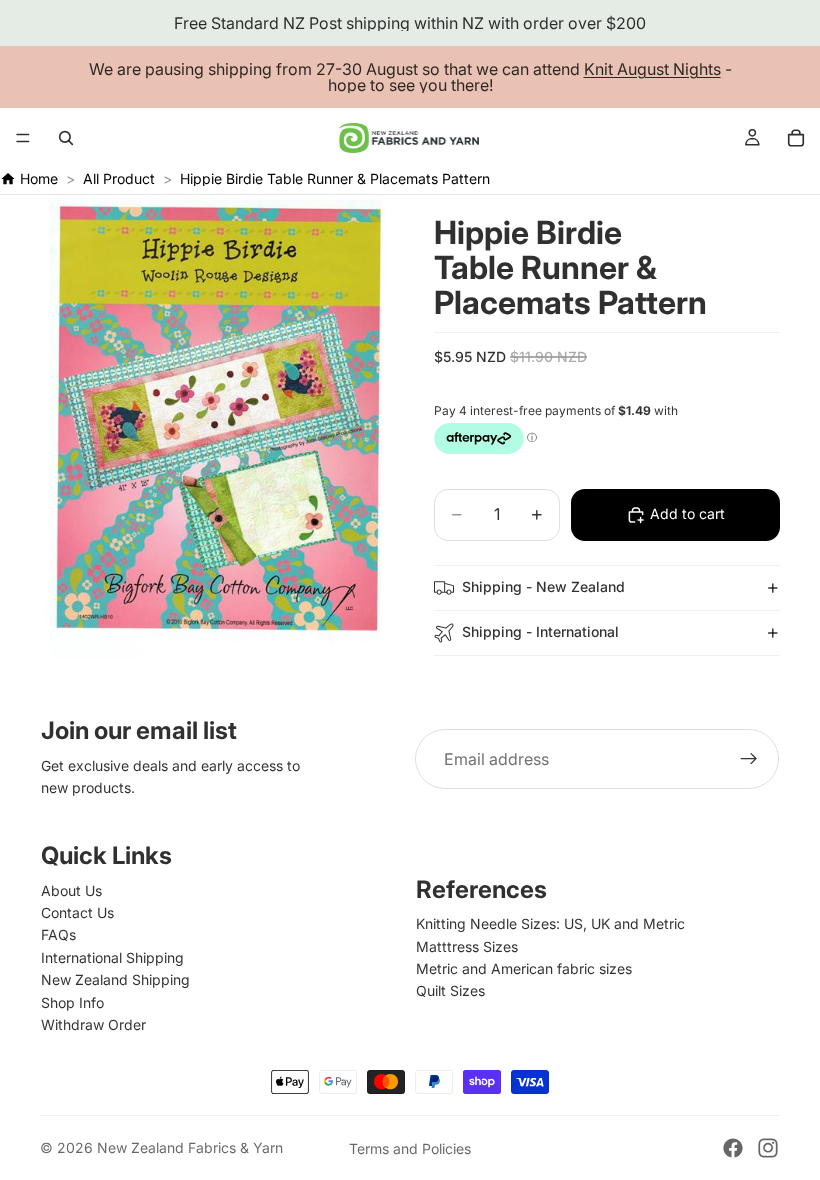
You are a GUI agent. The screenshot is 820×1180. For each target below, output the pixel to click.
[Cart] (796, 138)
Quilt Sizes (450, 990)
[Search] (66, 138)
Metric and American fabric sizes (524, 968)
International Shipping (112, 957)
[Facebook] (733, 1148)
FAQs (58, 934)
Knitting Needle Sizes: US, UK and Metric (550, 923)
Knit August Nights (652, 69)
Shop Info (72, 1002)
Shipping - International (540, 631)
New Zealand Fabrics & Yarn (190, 1147)
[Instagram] (768, 1148)
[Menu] (23, 138)
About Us (71, 890)
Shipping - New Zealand (543, 586)
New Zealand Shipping (115, 979)
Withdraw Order (93, 1024)
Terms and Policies (410, 1148)
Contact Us (77, 912)
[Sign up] (749, 759)
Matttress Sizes (467, 946)
